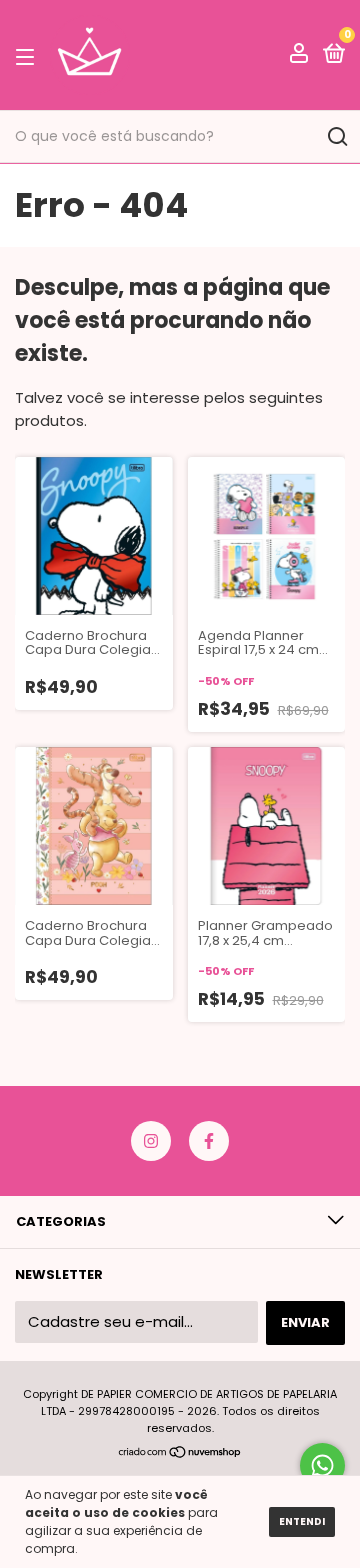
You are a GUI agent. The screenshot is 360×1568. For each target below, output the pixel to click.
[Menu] (28, 56)
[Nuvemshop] (180, 1453)
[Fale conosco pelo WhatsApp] (322, 1465)
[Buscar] (336, 137)
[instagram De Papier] (151, 1141)
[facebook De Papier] (209, 1141)
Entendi (302, 1521)
